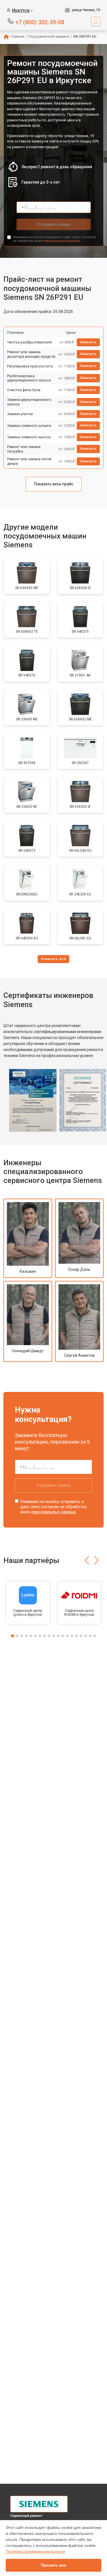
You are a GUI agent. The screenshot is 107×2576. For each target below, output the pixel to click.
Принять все (53, 2565)
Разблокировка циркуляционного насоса (29, 378)
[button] (87, 1560)
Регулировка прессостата (30, 366)
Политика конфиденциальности (35, 2551)
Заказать (88, 342)
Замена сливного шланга (29, 426)
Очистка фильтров (24, 390)
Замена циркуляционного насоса (29, 402)
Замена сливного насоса (29, 437)
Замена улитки (20, 414)
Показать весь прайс (54, 484)
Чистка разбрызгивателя (29, 342)
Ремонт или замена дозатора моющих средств (31, 354)
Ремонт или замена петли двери (29, 461)
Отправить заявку (54, 224)
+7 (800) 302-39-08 (40, 22)
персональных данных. (62, 241)
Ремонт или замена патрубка (24, 449)
